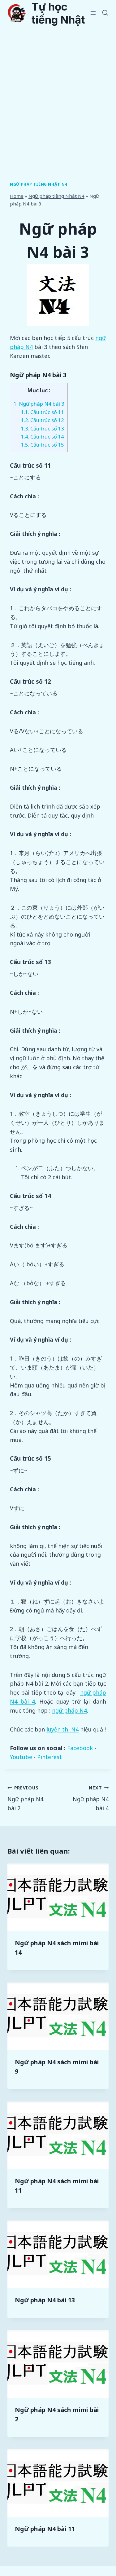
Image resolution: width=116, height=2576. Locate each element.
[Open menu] (93, 13)
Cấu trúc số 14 (42, 437)
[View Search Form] (105, 13)
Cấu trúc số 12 (42, 420)
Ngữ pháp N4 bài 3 (39, 404)
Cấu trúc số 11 (42, 412)
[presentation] (58, 1897)
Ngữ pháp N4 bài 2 (25, 1798)
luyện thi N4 (62, 1729)
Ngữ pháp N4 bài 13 (45, 2300)
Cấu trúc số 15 (42, 445)
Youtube (21, 1757)
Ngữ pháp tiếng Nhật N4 (39, 184)
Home (17, 196)
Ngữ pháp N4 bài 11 (45, 2529)
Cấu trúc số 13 (42, 428)
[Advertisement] (58, 87)
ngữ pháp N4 (69, 1710)
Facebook (80, 1748)
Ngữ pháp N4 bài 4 (91, 1798)
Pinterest (49, 1757)
